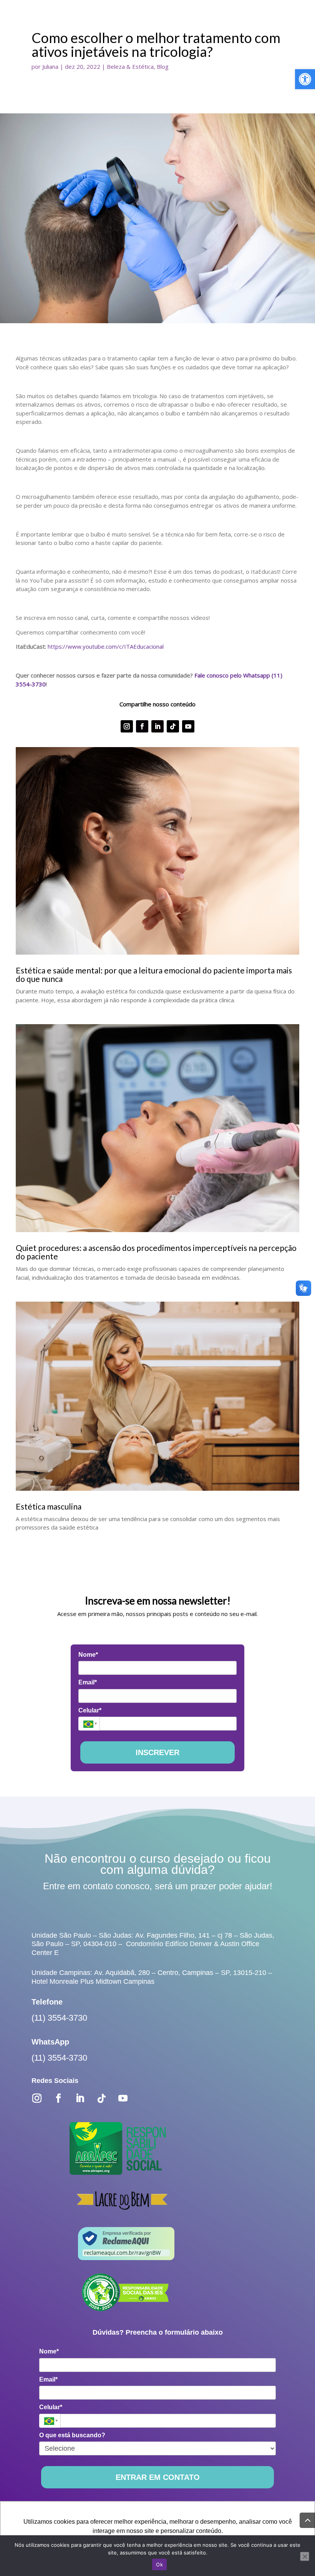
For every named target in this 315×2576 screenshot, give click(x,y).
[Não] (305, 2556)
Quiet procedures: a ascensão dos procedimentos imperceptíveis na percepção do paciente (156, 1252)
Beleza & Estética (130, 66)
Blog (163, 66)
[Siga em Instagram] (127, 726)
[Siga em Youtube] (188, 726)
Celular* (90, 1710)
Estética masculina (49, 1506)
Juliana (50, 66)
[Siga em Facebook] (142, 726)
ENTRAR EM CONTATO (158, 2477)
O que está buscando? (72, 2435)
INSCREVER (157, 1752)
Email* (88, 1682)
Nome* (88, 1655)
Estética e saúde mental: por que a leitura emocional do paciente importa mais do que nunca (154, 974)
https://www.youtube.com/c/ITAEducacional (106, 646)
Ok (159, 2564)
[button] (305, 79)
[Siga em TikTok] (173, 726)
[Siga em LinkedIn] (157, 726)
